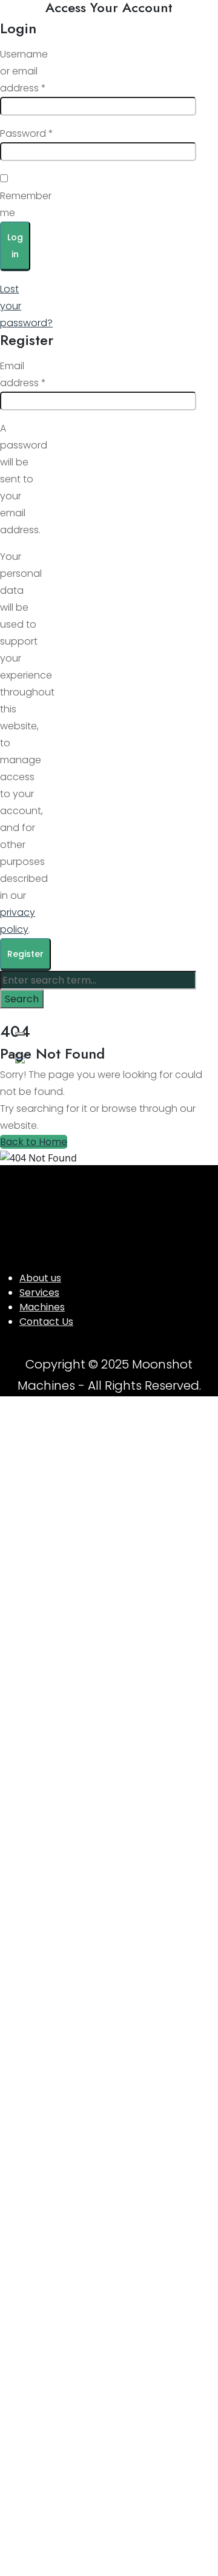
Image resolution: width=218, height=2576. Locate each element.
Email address (23, 374)
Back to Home (34, 1142)
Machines (42, 1307)
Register (25, 954)
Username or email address (24, 71)
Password (27, 133)
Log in (15, 246)
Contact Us (46, 1322)
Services (39, 1293)
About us (40, 1278)
